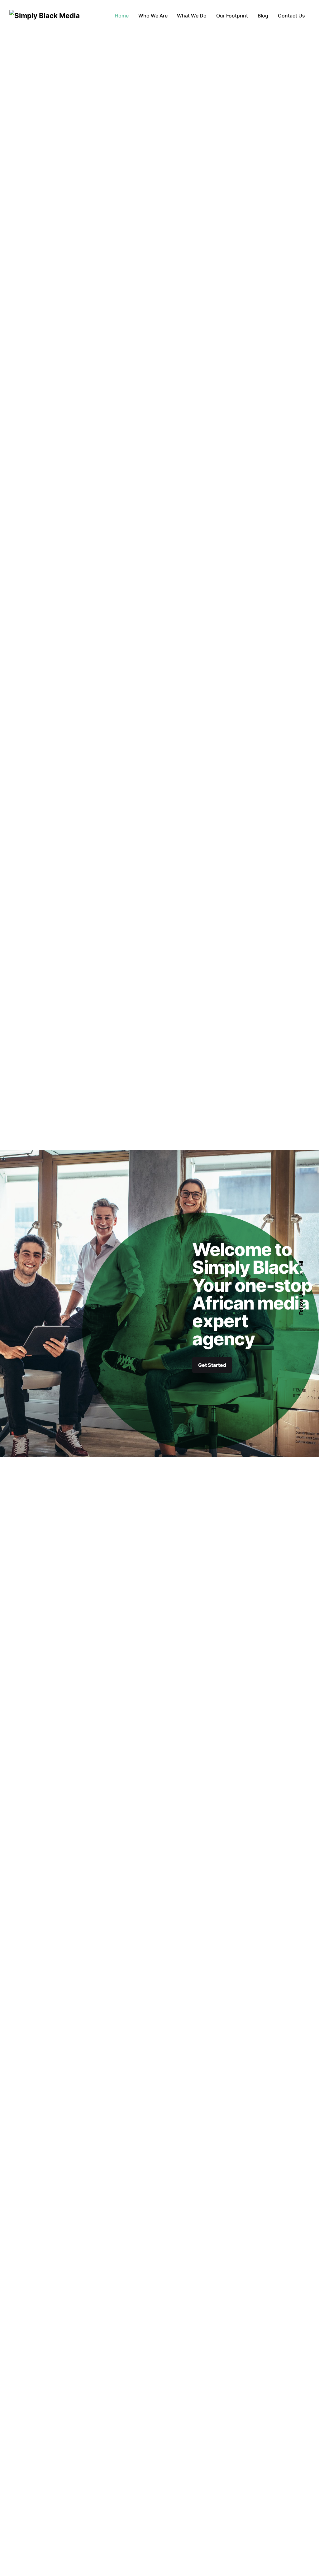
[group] (122, 16)
